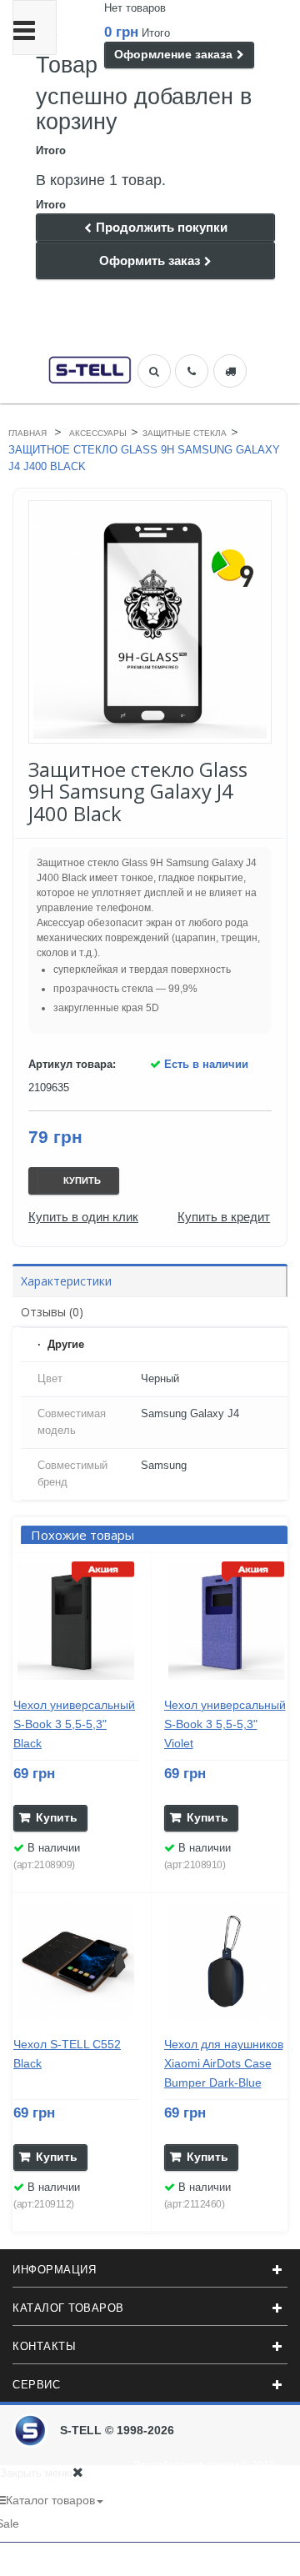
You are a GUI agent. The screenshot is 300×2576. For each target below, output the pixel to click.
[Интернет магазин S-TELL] (90, 368)
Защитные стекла (185, 433)
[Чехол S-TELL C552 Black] (76, 1962)
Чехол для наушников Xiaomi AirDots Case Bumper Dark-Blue (224, 2063)
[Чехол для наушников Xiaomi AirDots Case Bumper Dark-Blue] (227, 1962)
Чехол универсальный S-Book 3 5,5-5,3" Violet (225, 1724)
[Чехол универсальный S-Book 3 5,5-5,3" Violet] (227, 1621)
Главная (27, 433)
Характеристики (66, 1281)
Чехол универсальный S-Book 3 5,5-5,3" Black (74, 1724)
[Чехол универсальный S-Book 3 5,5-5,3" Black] (76, 1621)
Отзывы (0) (52, 1312)
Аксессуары (98, 433)
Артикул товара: (72, 1064)
